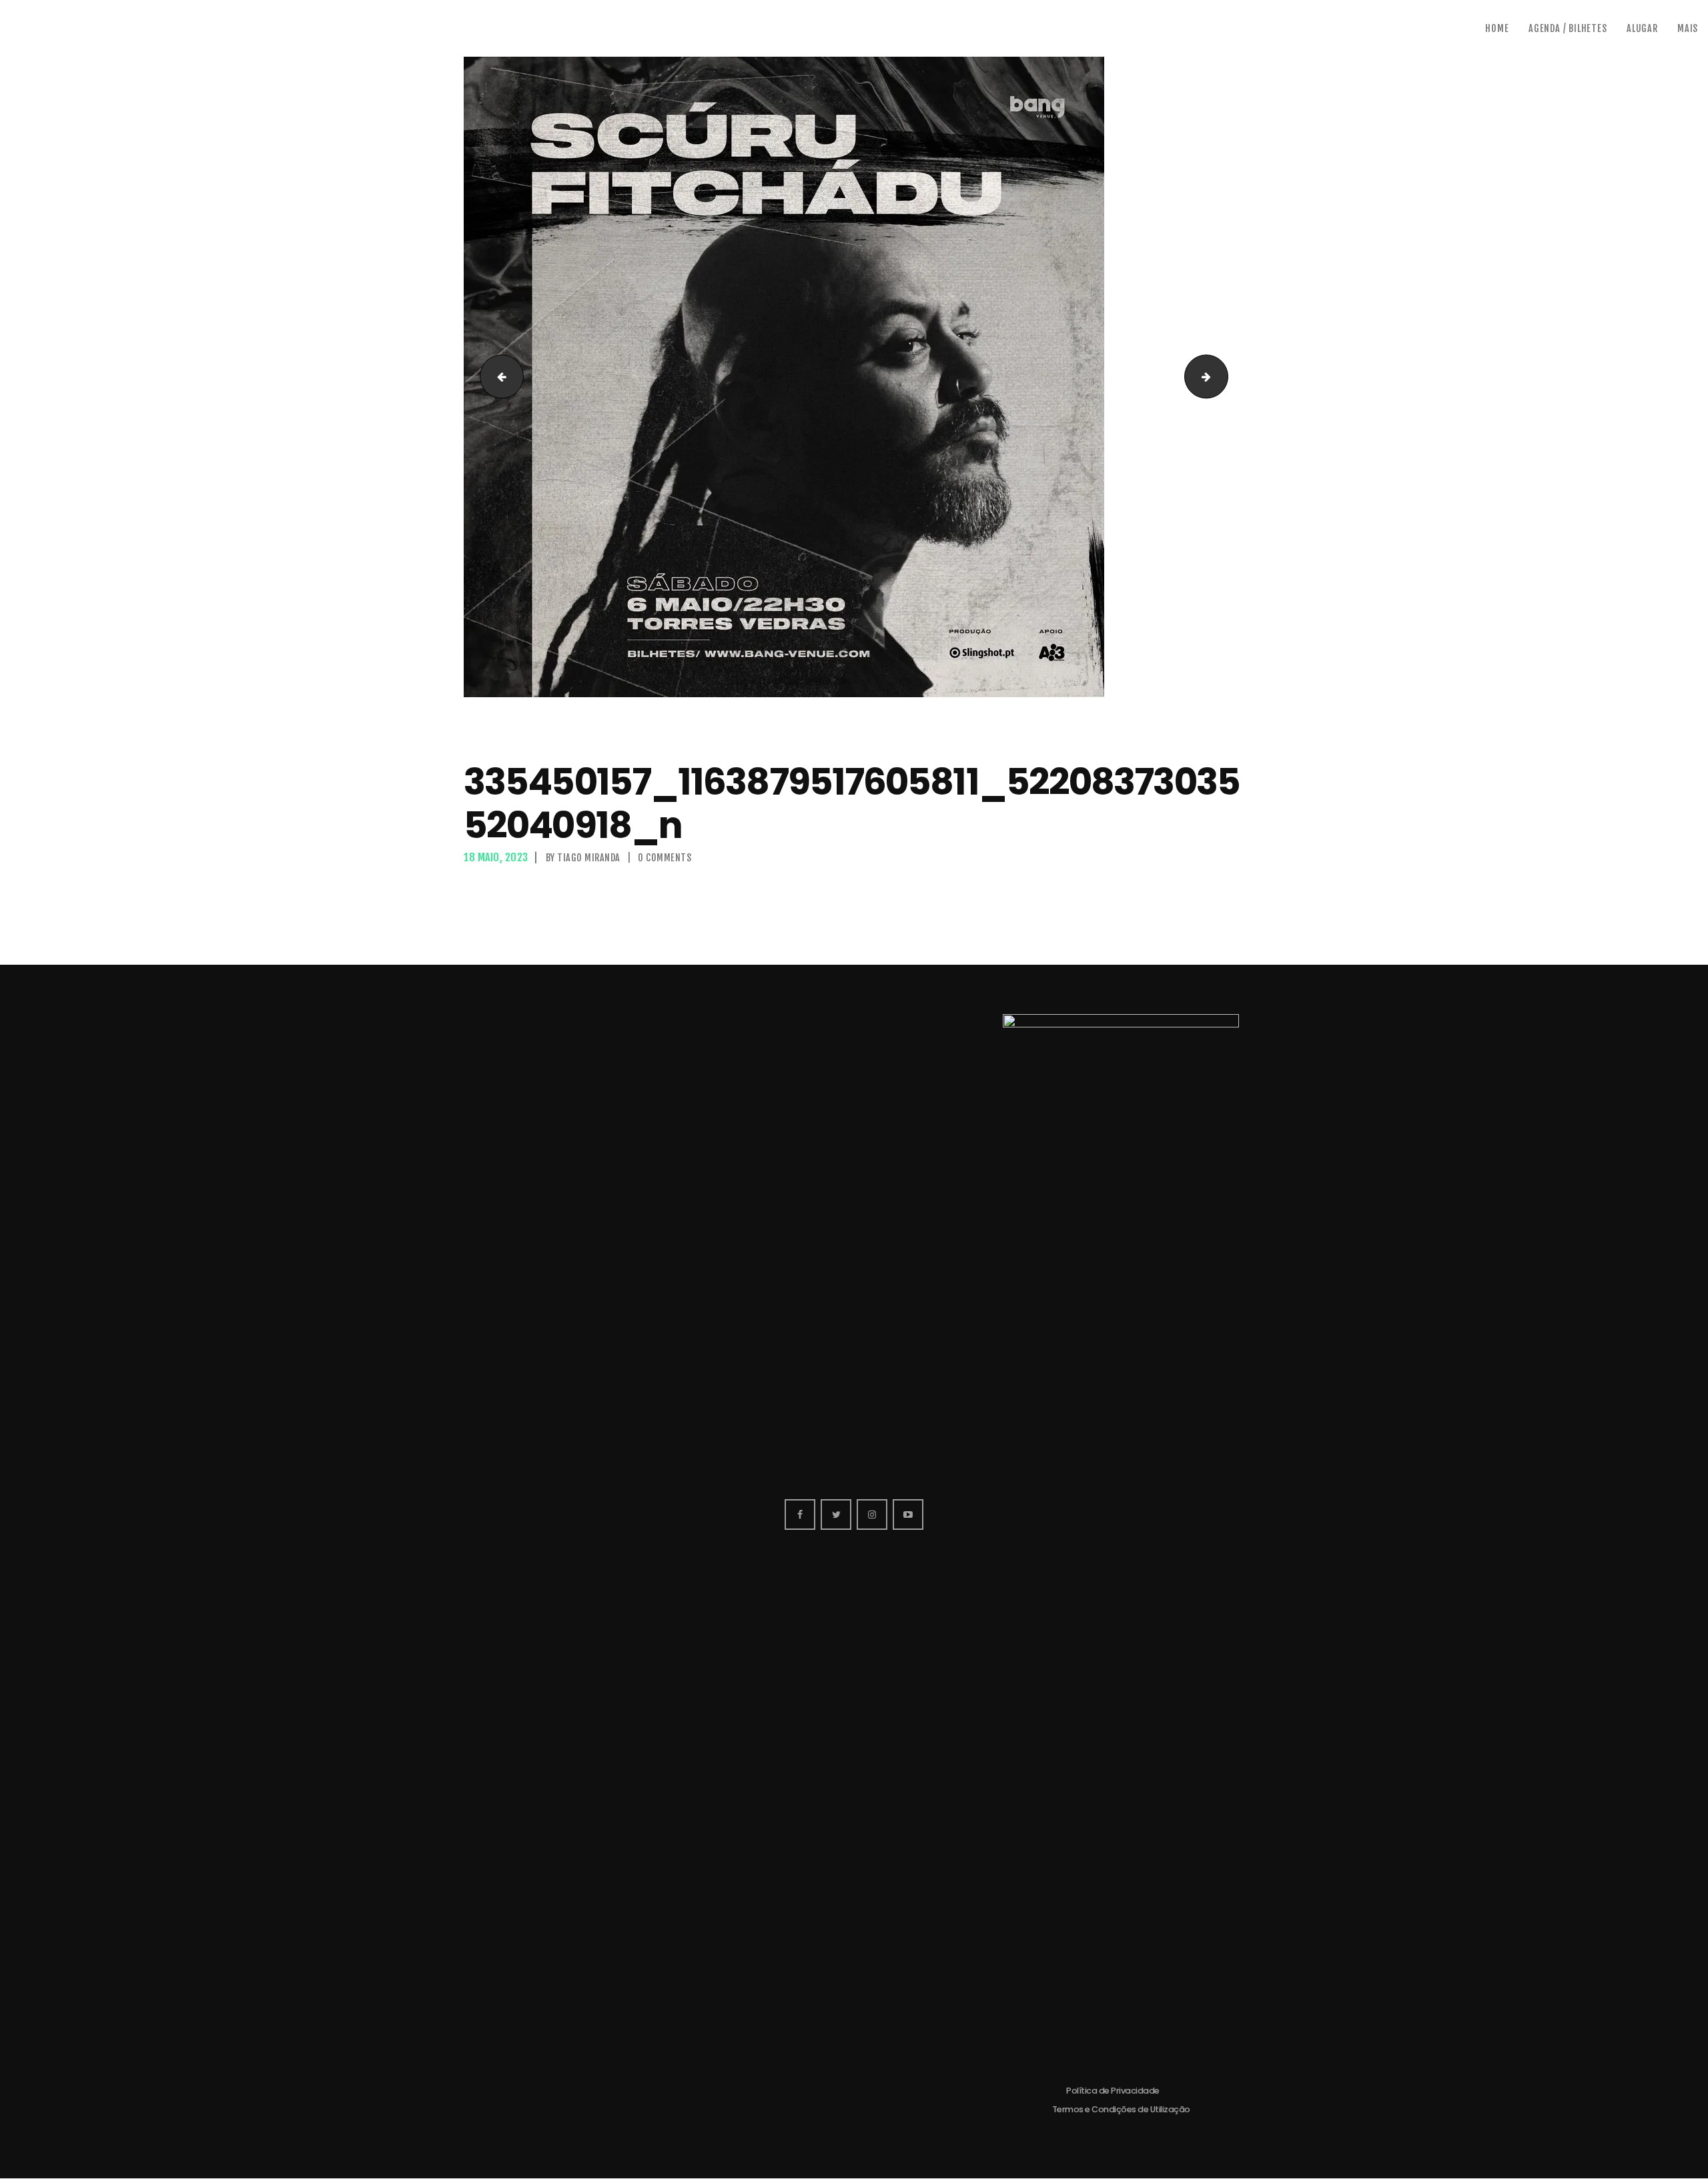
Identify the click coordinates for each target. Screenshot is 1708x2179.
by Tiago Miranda (584, 858)
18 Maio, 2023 (496, 857)
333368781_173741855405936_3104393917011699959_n (497, 377)
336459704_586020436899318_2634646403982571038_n (1223, 377)
